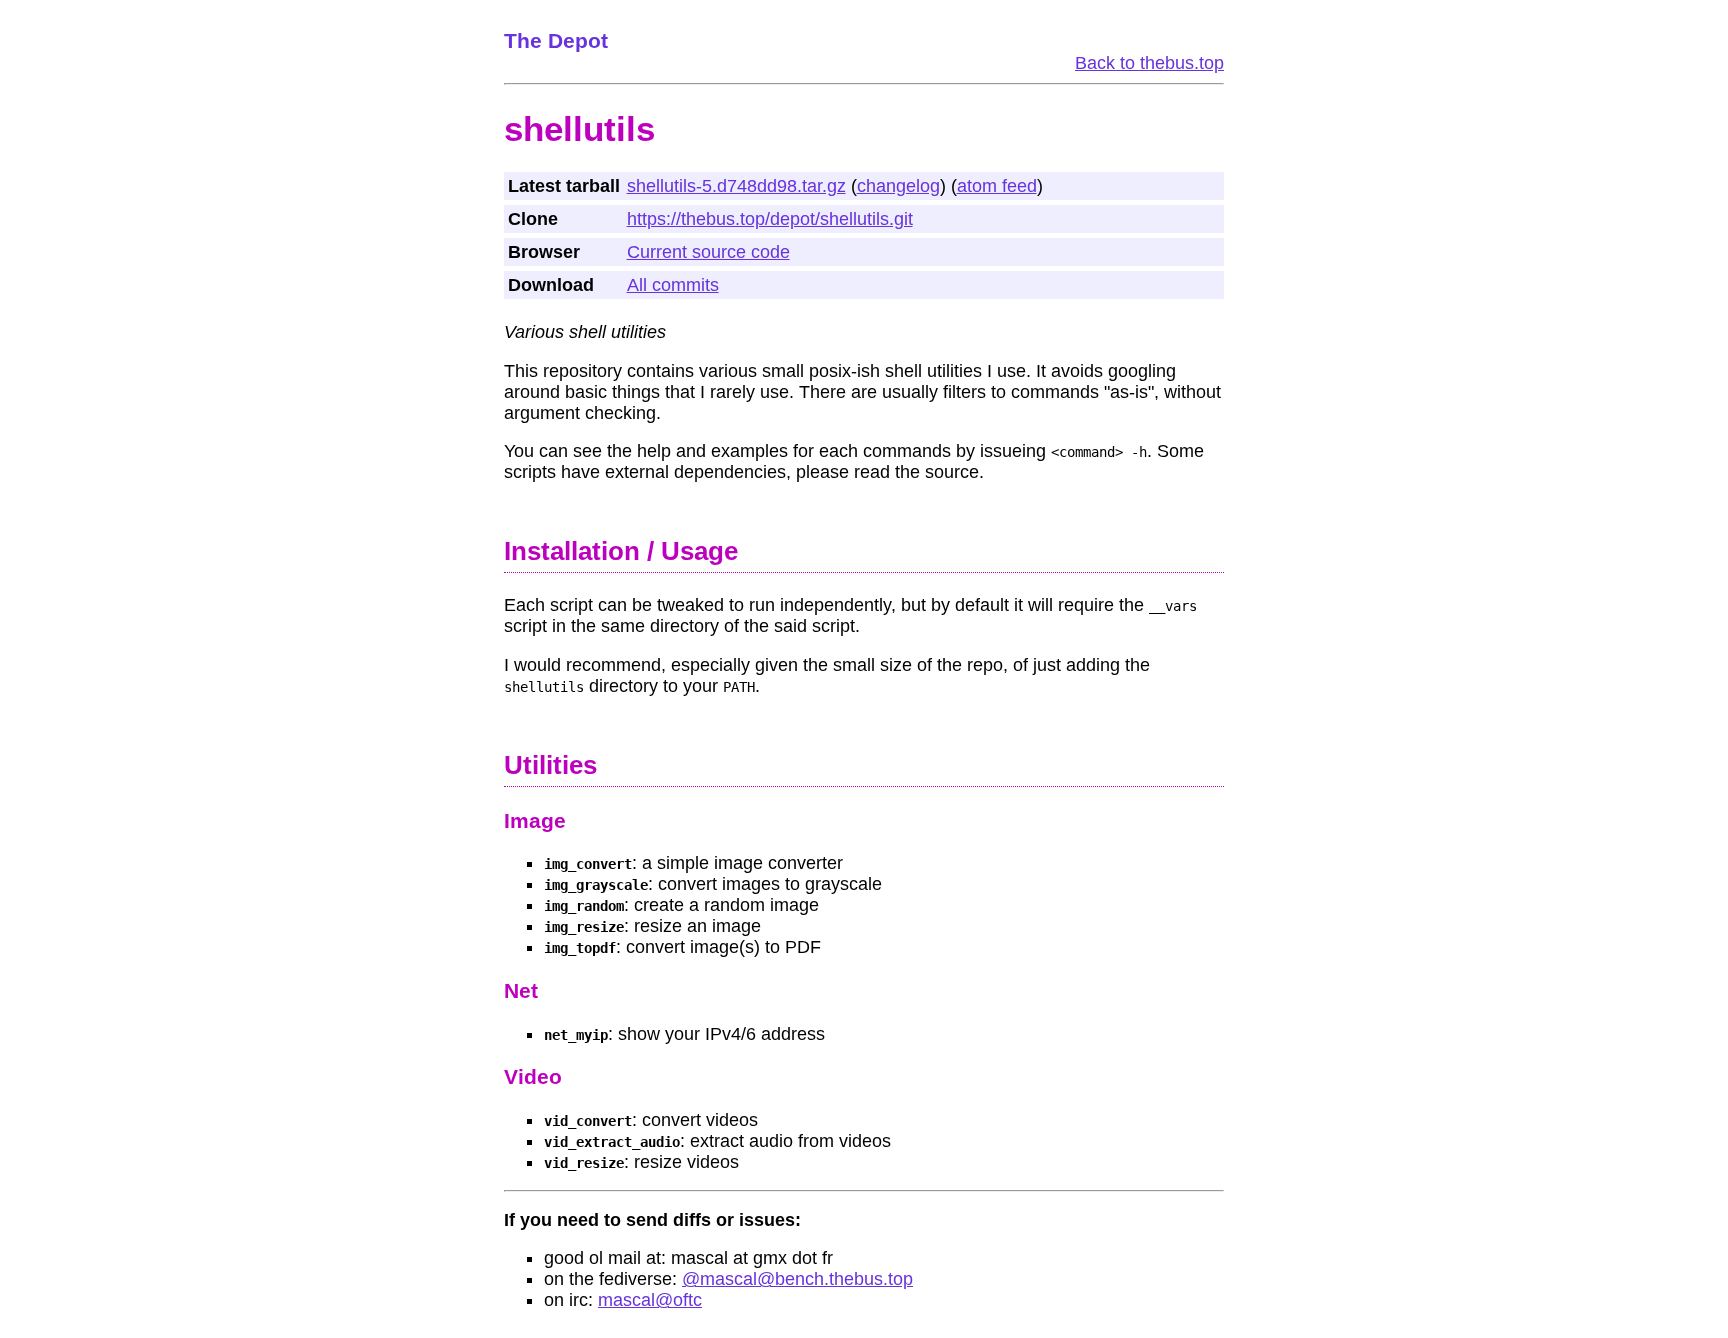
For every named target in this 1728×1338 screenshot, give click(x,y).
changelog (898, 186)
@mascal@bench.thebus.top (797, 1279)
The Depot (556, 40)
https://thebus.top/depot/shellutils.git (770, 219)
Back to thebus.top (1149, 63)
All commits (673, 285)
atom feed (997, 186)
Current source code (708, 252)
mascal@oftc (650, 1300)
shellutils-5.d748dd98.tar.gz (736, 186)
